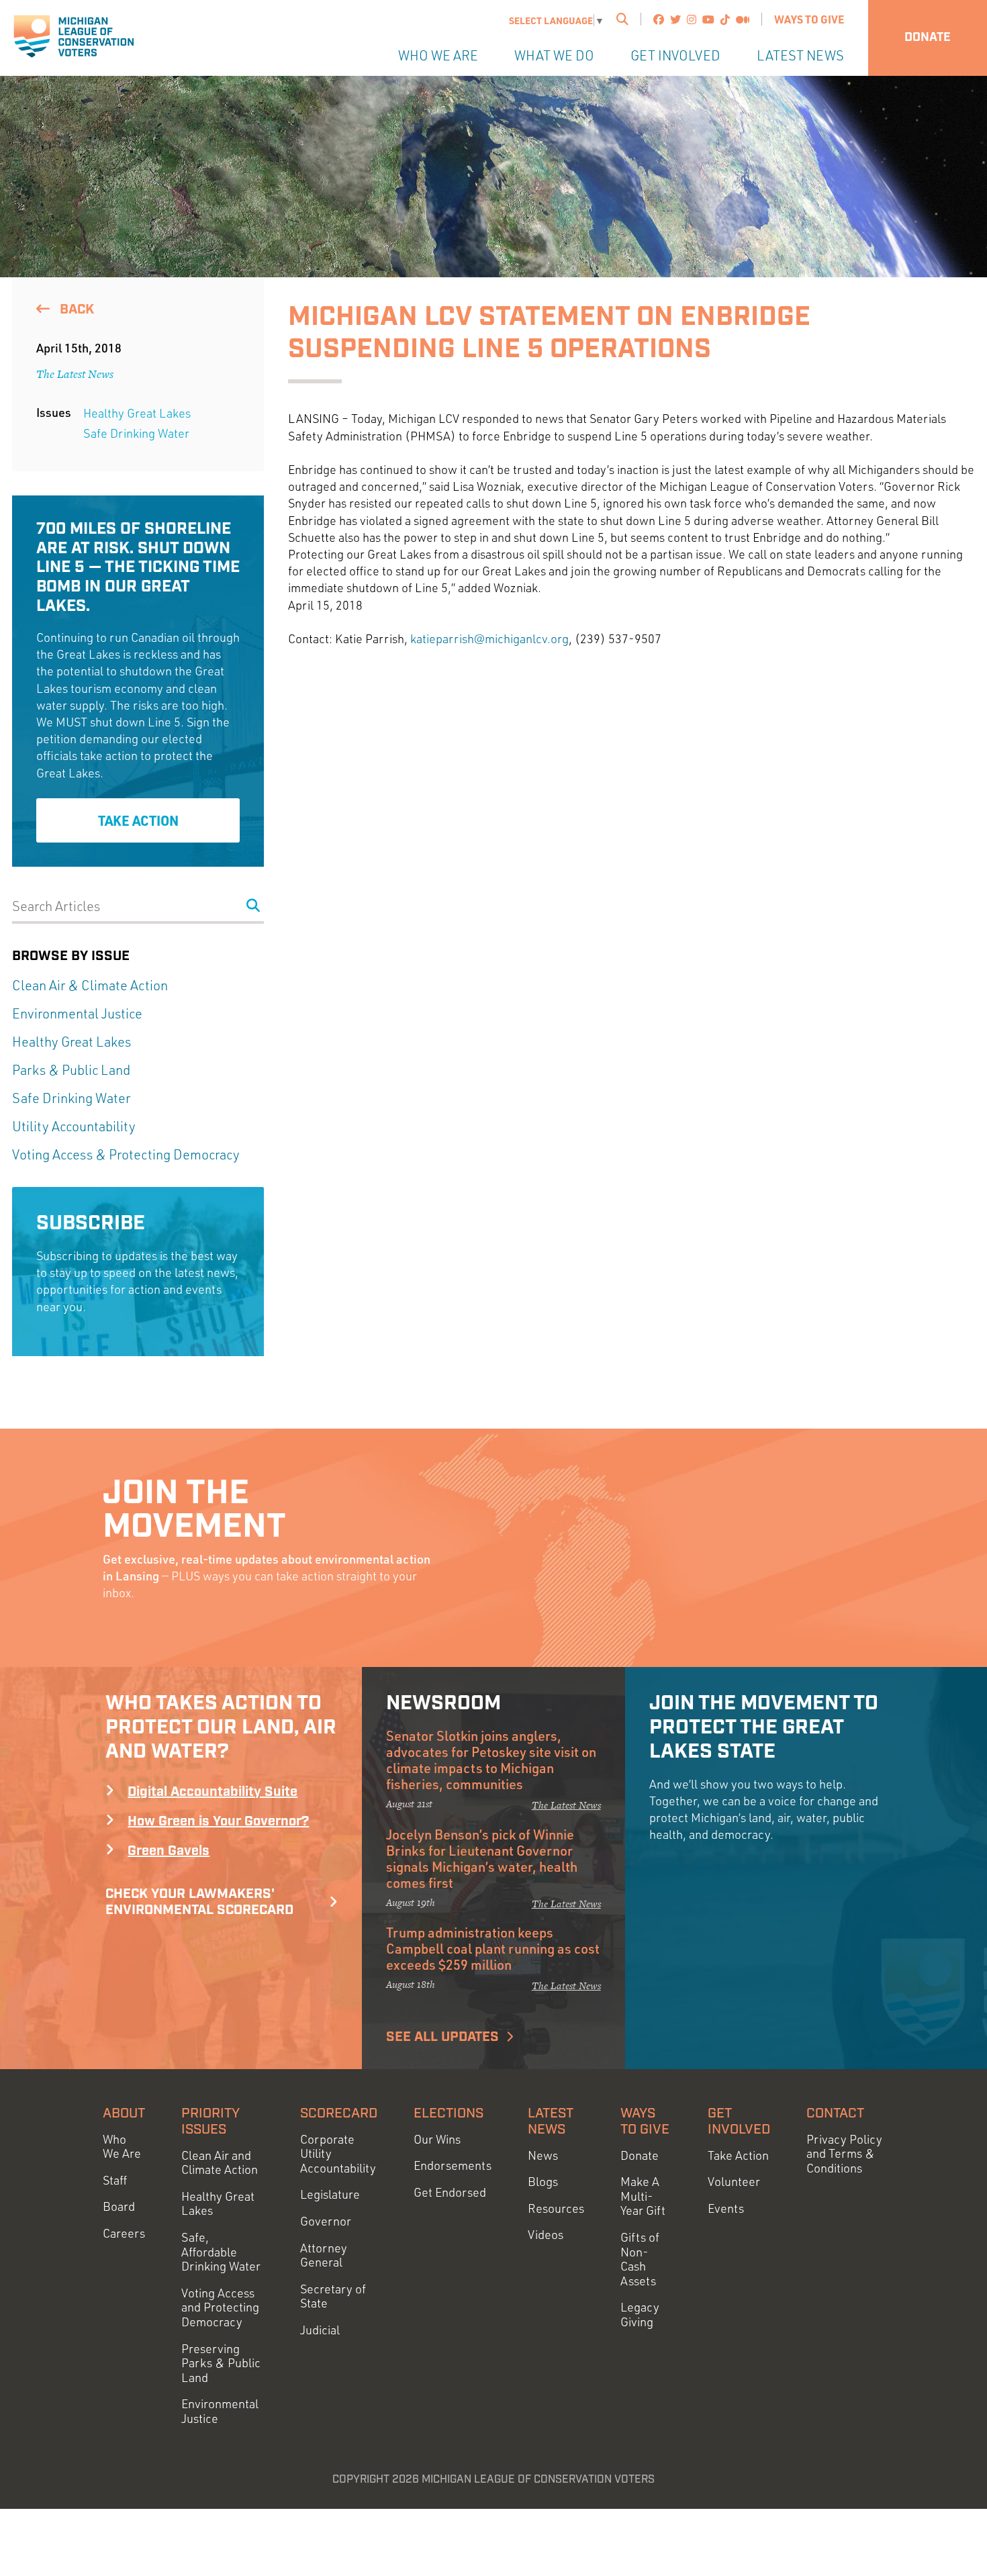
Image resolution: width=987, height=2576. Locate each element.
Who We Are (438, 55)
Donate (928, 38)
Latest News (800, 55)
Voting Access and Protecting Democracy (220, 2307)
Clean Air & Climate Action (90, 985)
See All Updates (442, 2037)
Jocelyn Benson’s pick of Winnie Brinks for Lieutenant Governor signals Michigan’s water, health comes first (482, 1858)
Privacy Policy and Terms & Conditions (844, 2154)
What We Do (554, 55)
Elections (449, 2113)
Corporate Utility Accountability (338, 2154)
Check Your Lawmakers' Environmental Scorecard (199, 1902)
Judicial (320, 2330)
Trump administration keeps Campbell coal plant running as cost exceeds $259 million (493, 1948)
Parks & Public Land (71, 1070)
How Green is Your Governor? (218, 1821)
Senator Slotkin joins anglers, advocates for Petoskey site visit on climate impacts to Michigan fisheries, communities (491, 1760)
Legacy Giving (640, 2315)
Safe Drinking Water (136, 433)
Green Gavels (169, 1851)
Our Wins (437, 2139)
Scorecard (339, 2113)
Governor (326, 2221)
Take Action (138, 820)
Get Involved (675, 55)
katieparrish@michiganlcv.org (489, 638)
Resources (556, 2208)
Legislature (330, 2194)
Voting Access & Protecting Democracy (126, 1154)
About (124, 2113)
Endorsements (453, 2165)
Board (119, 2206)
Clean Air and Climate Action (220, 2163)
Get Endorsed (450, 2192)
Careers (124, 2233)
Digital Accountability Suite (213, 1792)
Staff (115, 2180)
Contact (835, 2113)
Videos (546, 2235)
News (543, 2155)
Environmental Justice (77, 1013)
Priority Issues (210, 2121)
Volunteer (734, 2182)
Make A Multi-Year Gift (643, 2196)
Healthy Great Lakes (137, 413)
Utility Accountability (74, 1126)
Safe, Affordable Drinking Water (221, 2252)
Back (75, 309)
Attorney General (324, 2255)
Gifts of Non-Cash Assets (640, 2259)
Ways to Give (809, 19)
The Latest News (75, 374)
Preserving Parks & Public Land (221, 2363)
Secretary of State (333, 2296)
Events (726, 2208)
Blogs (543, 2182)
